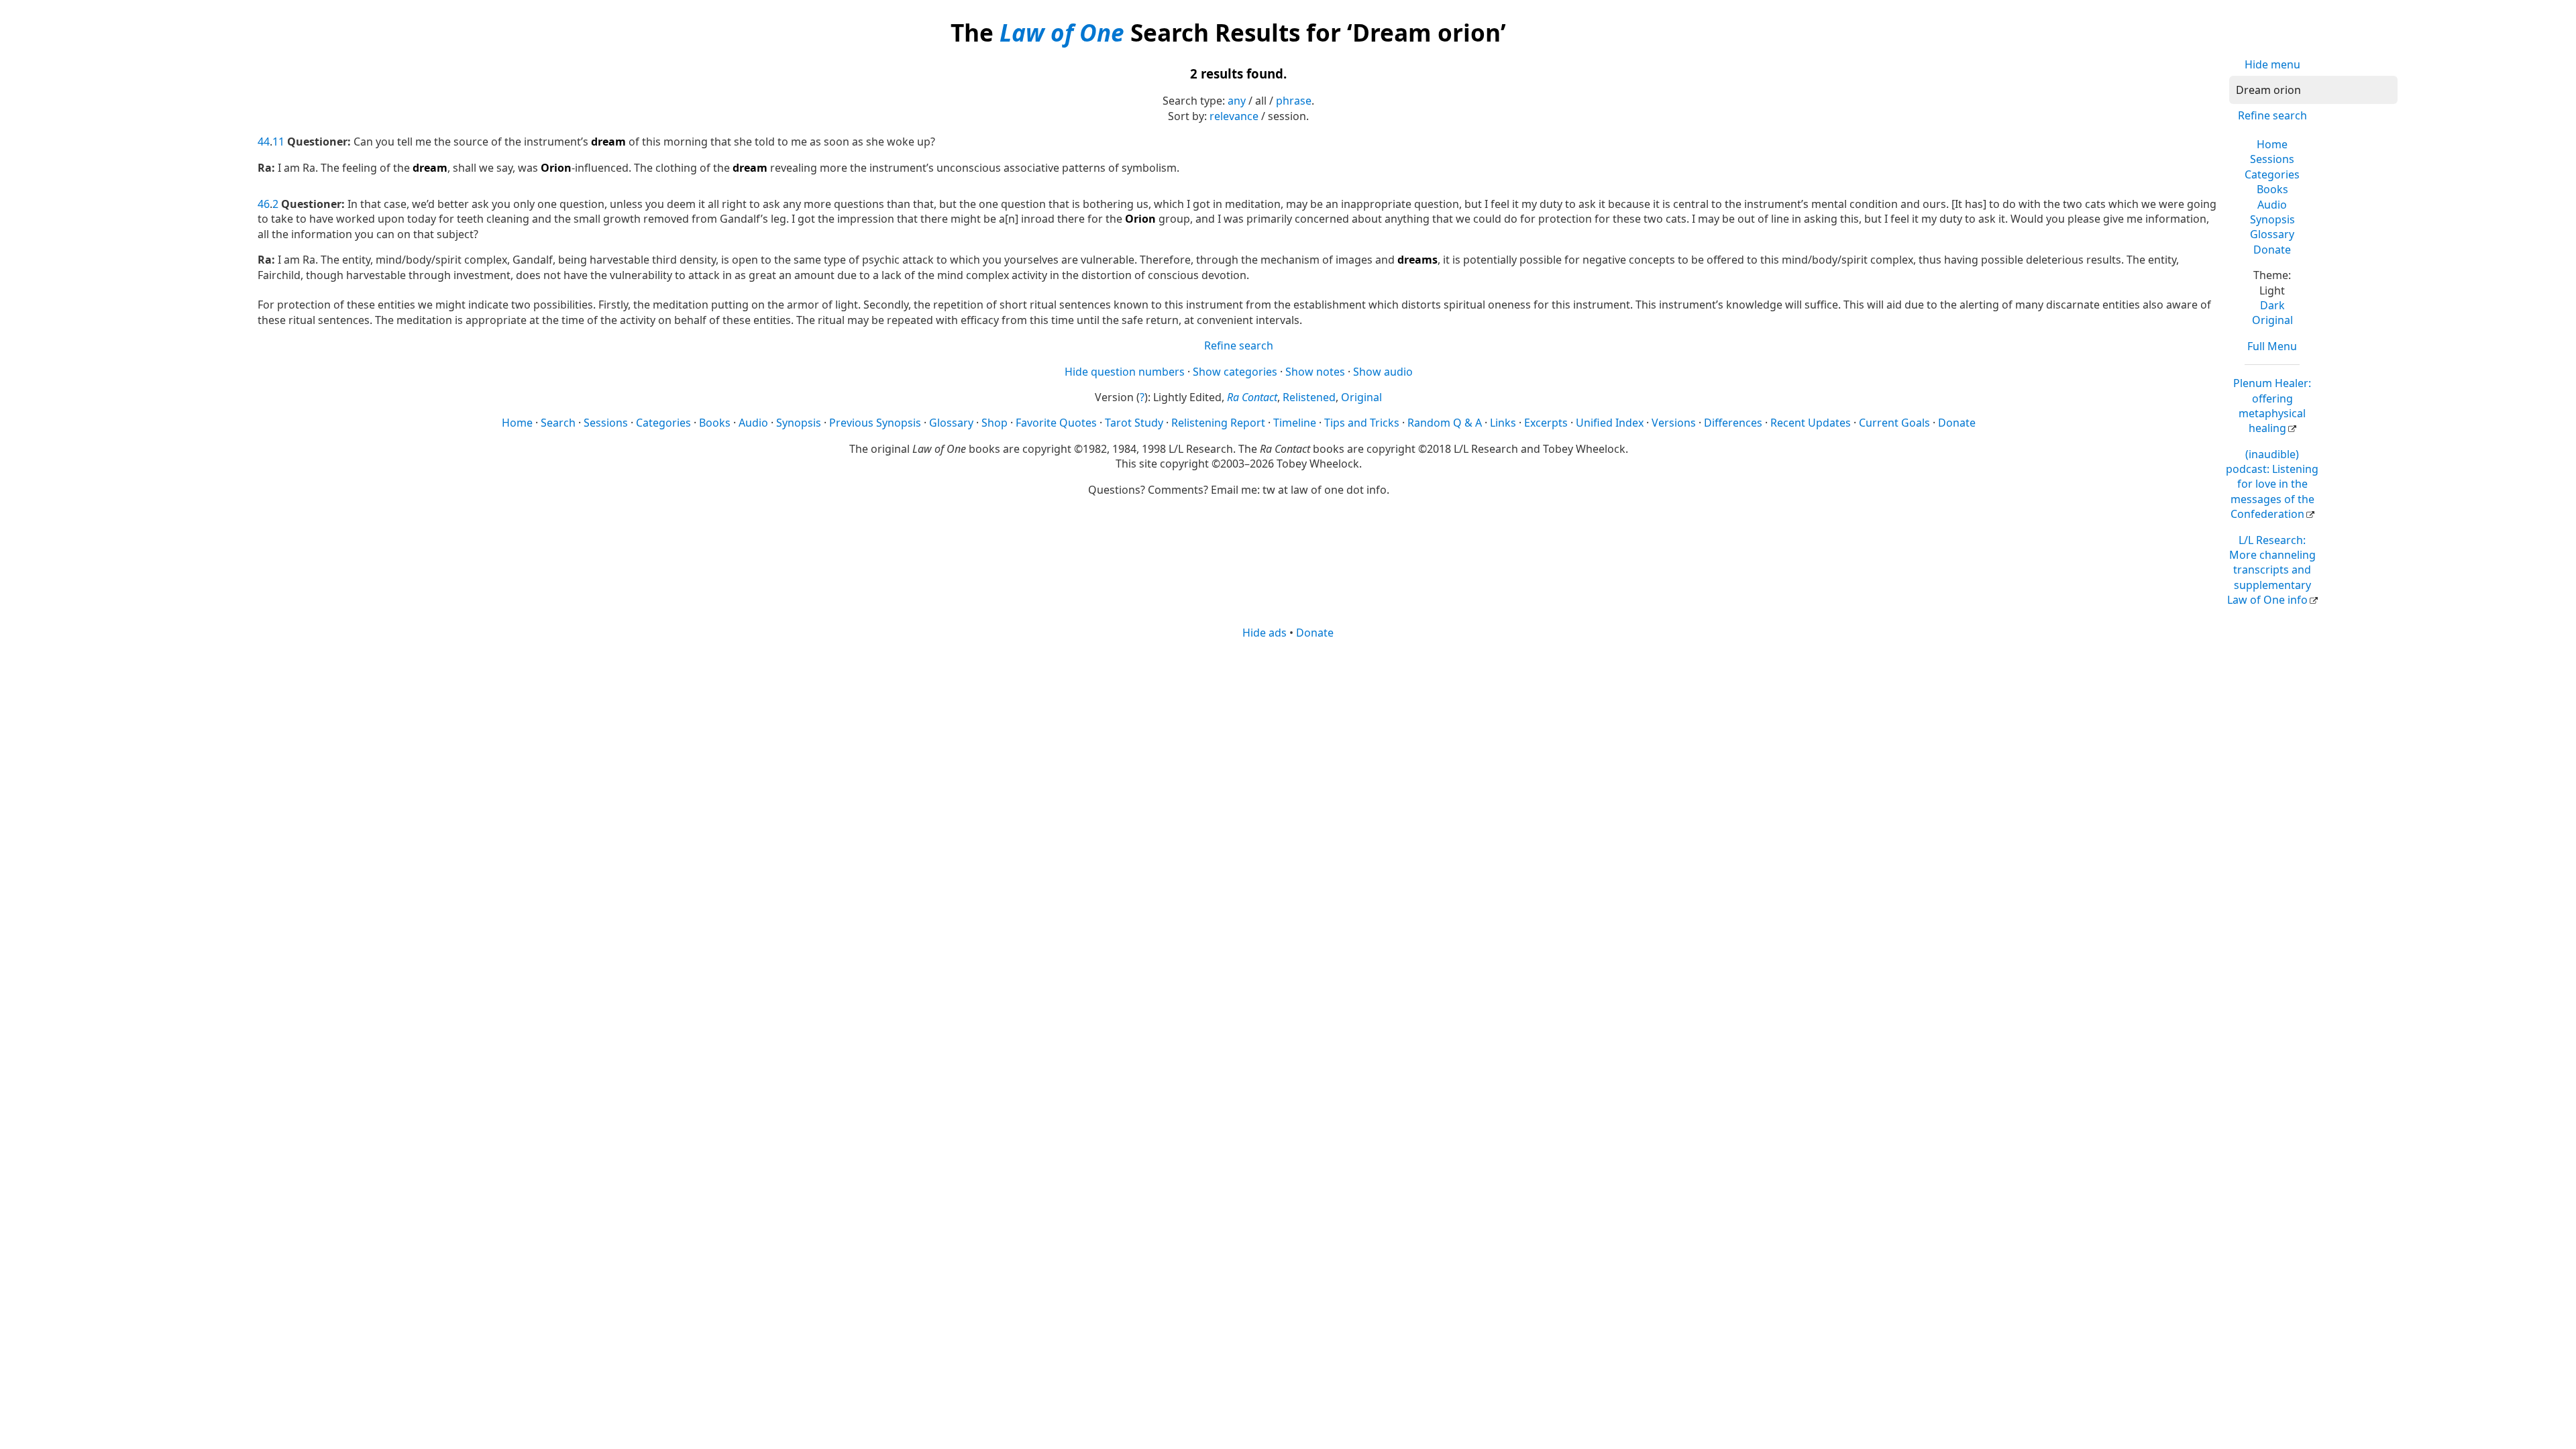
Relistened (1309, 397)
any (1237, 101)
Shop (995, 423)
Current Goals (1894, 423)
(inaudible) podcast (2272, 484)
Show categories (1235, 372)
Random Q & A (1445, 423)
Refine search (2272, 115)
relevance (1234, 116)
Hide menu (2272, 64)
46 (264, 204)
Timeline (1295, 423)
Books (2272, 189)
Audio (2272, 205)
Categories (2272, 174)
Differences (1733, 423)
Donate (2272, 250)
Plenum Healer (2272, 406)
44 (264, 142)
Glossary (2272, 234)
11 (278, 142)
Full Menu (2272, 346)
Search (558, 423)
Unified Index (1610, 423)
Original (2272, 320)
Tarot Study (1134, 423)
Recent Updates (1811, 423)
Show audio (1383, 372)
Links (1503, 423)
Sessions (2272, 159)
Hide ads (1265, 633)
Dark (2272, 305)
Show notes (1315, 372)
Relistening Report (1218, 423)
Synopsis (2272, 219)
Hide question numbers (1125, 372)
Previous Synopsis (875, 423)
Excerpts (1546, 423)
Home (2272, 144)
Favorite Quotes (1056, 423)
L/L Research (2271, 570)
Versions (1674, 423)
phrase (1294, 101)
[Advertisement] (1288, 745)
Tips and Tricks (1362, 423)
